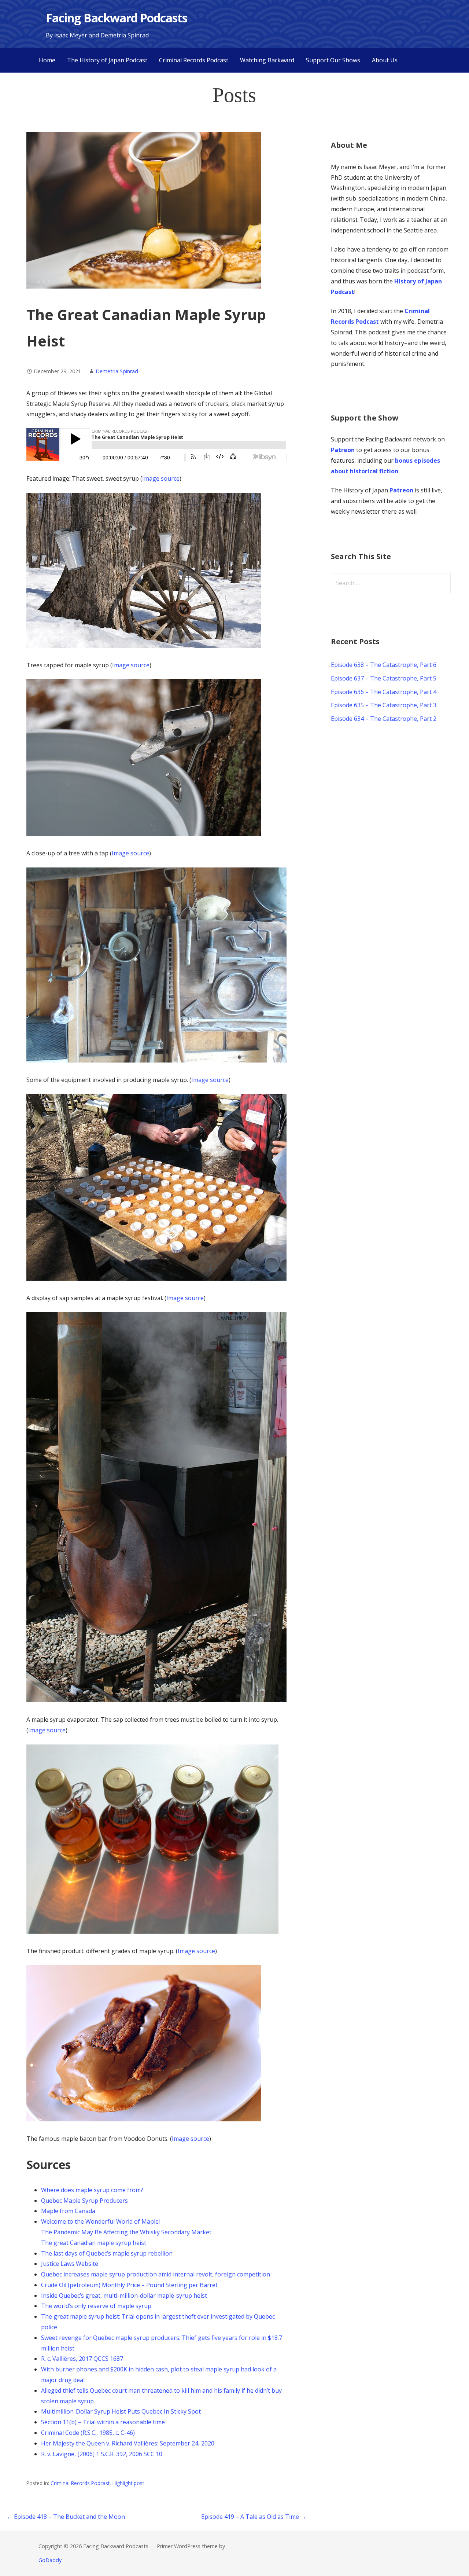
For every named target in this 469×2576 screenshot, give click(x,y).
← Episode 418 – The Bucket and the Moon (66, 2517)
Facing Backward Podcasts (117, 18)
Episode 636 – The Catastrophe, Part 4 (384, 692)
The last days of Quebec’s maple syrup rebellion (107, 2253)
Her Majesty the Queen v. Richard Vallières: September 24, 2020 (128, 2443)
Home (47, 60)
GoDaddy (50, 2560)
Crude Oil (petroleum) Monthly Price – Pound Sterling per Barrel (129, 2285)
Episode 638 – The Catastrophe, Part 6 (384, 665)
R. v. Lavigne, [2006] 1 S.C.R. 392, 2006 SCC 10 (102, 2454)
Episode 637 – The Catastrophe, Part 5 (384, 678)
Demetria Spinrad (117, 371)
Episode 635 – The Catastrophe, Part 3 (384, 705)
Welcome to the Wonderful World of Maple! (100, 2221)
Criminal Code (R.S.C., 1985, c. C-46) (88, 2433)
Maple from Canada (68, 2211)
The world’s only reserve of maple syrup (96, 2306)
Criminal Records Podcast (194, 60)
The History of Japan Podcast (107, 60)
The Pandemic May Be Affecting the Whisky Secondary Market (126, 2232)
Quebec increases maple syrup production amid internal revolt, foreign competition (156, 2274)
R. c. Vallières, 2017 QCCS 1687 (82, 2359)
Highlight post (128, 2483)
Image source (161, 478)
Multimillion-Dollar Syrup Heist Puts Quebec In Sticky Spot (121, 2411)
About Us (385, 60)
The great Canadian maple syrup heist (94, 2243)
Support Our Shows (333, 60)
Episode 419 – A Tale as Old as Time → (254, 2517)
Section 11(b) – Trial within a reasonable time (103, 2422)
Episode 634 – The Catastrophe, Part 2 (384, 719)
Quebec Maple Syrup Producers (84, 2201)
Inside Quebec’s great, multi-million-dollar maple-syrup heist (124, 2296)
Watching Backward (267, 60)
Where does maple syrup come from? (92, 2190)
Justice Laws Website (70, 2264)
